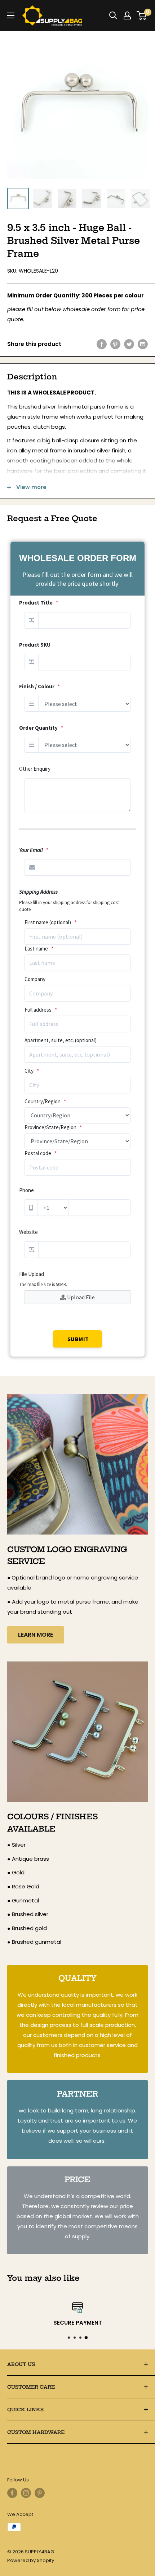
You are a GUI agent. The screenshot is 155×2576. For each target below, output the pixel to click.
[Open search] (113, 15)
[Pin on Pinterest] (115, 344)
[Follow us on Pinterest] (40, 2493)
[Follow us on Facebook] (12, 2493)
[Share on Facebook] (102, 344)
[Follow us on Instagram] (26, 2493)
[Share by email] (143, 344)
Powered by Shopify (31, 2560)
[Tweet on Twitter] (129, 344)
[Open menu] (11, 15)
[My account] (127, 15)
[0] (142, 15)
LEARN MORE (36, 1635)
